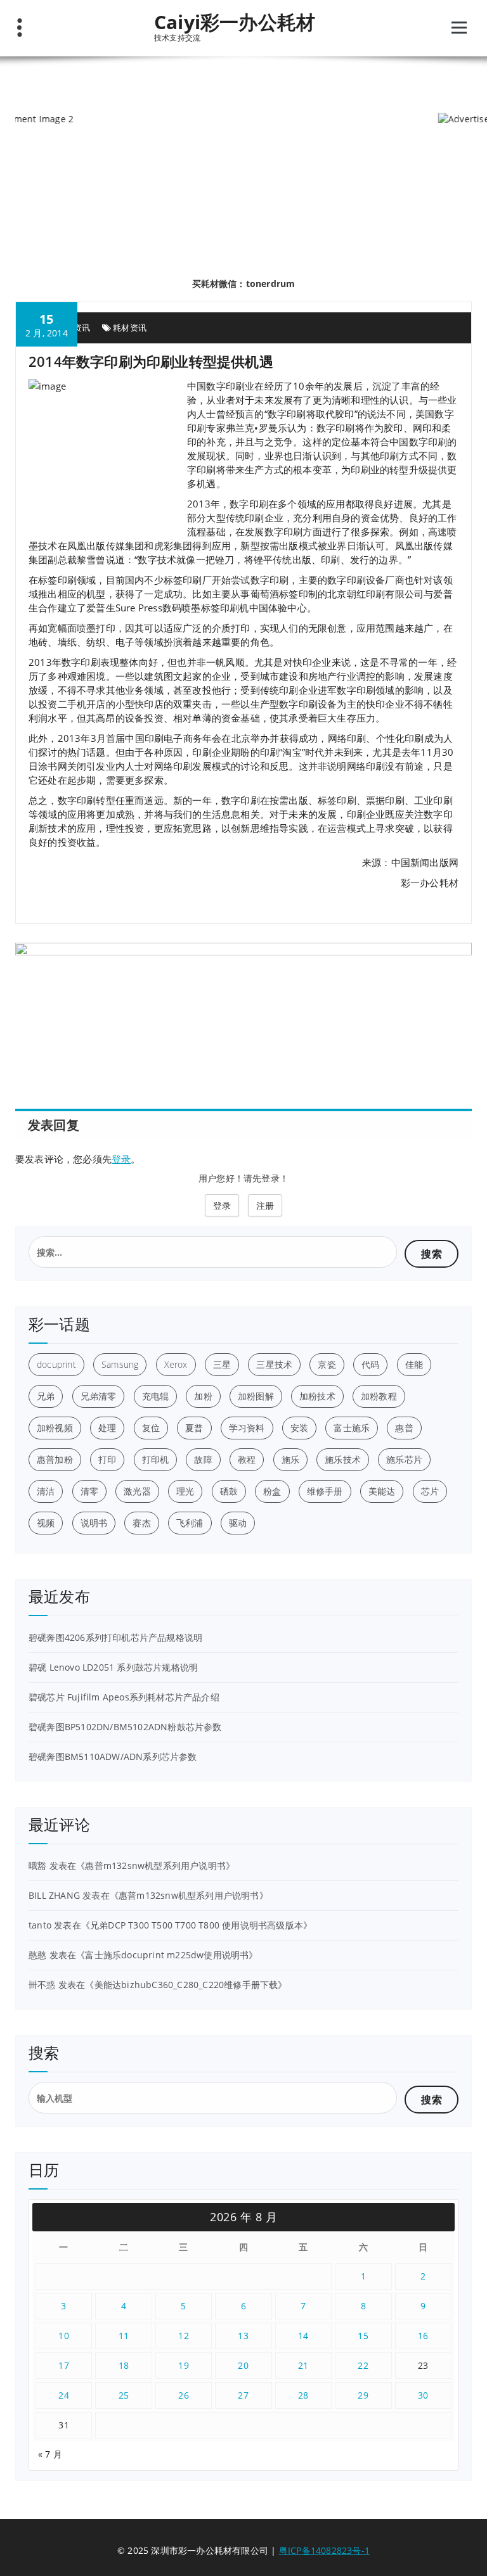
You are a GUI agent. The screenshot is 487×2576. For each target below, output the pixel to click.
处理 (107, 1428)
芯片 (430, 1491)
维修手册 (325, 1491)
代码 (370, 1364)
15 (363, 2336)
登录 (121, 1159)
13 (243, 2336)
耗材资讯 (130, 328)
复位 (151, 1428)
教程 (247, 1459)
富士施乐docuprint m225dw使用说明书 (167, 1955)
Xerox (176, 1364)
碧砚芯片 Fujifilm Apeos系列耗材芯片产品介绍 (124, 1697)
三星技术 (274, 1364)
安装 (299, 1428)
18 (124, 2365)
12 (184, 2336)
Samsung (120, 1364)
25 (124, 2395)
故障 (203, 1459)
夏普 (194, 1428)
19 (184, 2365)
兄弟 (46, 1396)
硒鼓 (229, 1491)
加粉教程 (379, 1396)
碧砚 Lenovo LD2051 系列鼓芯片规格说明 (113, 1667)
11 (124, 2336)
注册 (265, 1205)
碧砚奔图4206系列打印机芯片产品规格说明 (115, 1637)
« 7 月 (50, 2454)
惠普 (404, 1428)
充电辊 (156, 1396)
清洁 (46, 1491)
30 (423, 2395)
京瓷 (327, 1364)
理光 (185, 1491)
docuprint (56, 1364)
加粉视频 (55, 1428)
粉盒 (272, 1491)
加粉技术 (317, 1396)
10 (64, 2336)
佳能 (414, 1364)
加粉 (203, 1396)
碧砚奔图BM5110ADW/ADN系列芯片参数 (113, 1757)
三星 (222, 1364)
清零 (89, 1491)
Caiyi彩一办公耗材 (235, 22)
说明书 (94, 1523)
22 (363, 2365)
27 (243, 2395)
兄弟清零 (99, 1396)
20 (243, 2365)
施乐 (290, 1459)
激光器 (137, 1491)
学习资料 (247, 1428)
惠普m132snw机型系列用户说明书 (155, 1865)
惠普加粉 (55, 1459)
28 (303, 2395)
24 (64, 2395)
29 (363, 2395)
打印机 (156, 1459)
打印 (107, 1459)
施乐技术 (343, 1459)
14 (303, 2336)
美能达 (382, 1491)
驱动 (238, 1523)
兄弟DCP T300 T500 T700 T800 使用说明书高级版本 (197, 1925)
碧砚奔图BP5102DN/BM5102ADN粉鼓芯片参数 (125, 1727)
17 (64, 2365)
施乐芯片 (404, 1459)
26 (184, 2395)
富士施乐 (352, 1428)
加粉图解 (256, 1396)
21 (303, 2365)
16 (423, 2336)
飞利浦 (190, 1523)
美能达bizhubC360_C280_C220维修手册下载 (186, 1985)
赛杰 (141, 1523)
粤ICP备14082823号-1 (324, 2550)
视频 (46, 1523)
